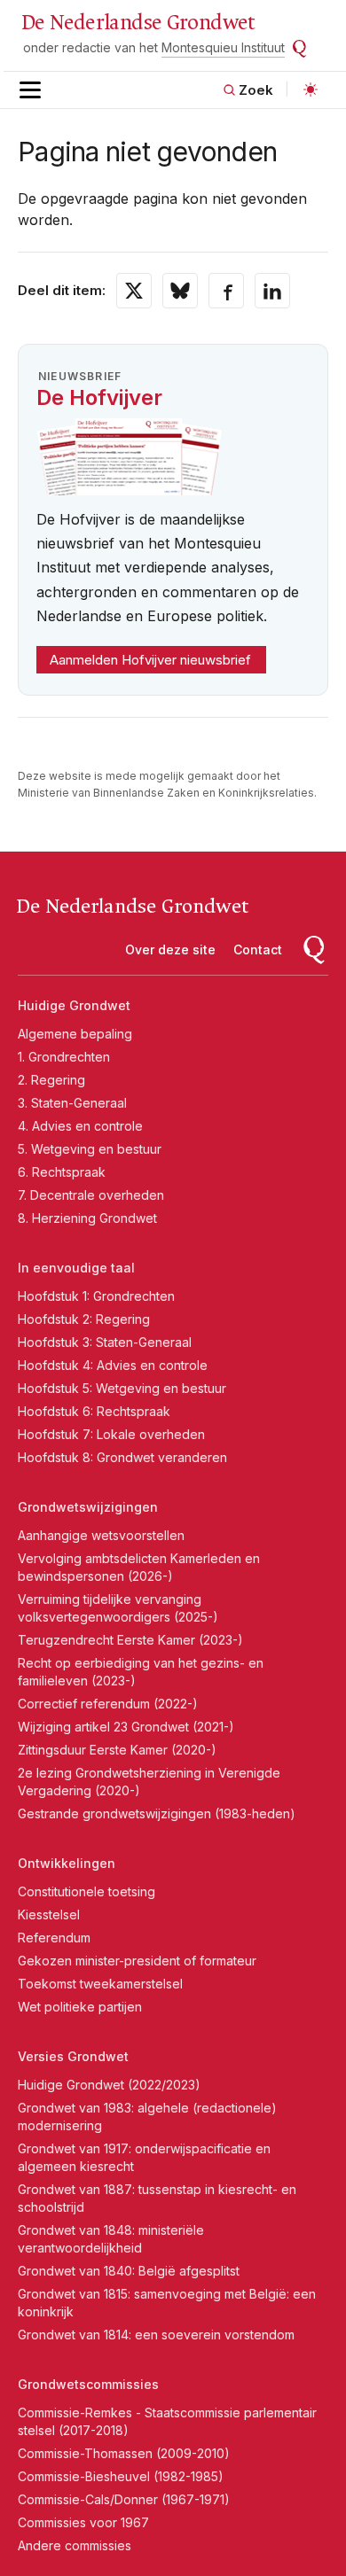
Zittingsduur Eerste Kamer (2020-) (117, 1750)
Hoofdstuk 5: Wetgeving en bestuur (122, 1388)
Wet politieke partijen (80, 2007)
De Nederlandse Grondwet (138, 23)
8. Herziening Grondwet (87, 1218)
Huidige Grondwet (74, 1005)
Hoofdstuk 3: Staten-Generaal (105, 1342)
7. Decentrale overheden (91, 1195)
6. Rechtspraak (62, 1172)
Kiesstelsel (49, 1914)
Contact (258, 949)
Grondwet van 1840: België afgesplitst (129, 2271)
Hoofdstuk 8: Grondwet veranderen (122, 1457)
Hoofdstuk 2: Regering (84, 1319)
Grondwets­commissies (88, 2384)
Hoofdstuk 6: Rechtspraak (94, 1411)
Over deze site (170, 949)
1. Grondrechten (64, 1057)
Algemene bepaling (75, 1034)
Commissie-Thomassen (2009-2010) (124, 2453)
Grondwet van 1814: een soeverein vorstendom (156, 2335)
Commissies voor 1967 (83, 2522)
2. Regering (51, 1080)
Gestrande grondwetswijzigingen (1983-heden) (157, 1813)
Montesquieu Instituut (223, 47)
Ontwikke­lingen (67, 1863)
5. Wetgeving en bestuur (90, 1149)
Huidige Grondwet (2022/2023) (109, 2085)
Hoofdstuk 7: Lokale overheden (111, 1434)
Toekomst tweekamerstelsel (100, 1984)
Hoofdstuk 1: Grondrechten (96, 1296)
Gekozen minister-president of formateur (137, 1961)
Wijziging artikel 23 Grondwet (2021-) (126, 1727)
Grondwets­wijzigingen (88, 1507)
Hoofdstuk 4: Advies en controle (113, 1365)
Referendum (54, 1938)
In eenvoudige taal (76, 1268)
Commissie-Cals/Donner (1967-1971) (124, 2499)
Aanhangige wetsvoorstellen (101, 1535)
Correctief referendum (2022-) (108, 1704)
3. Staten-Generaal (72, 1103)
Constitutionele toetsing (86, 1891)
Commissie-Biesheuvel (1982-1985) (121, 2476)
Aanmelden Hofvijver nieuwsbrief (150, 660)
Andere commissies (75, 2545)
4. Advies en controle (80, 1126)
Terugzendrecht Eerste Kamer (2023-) (130, 1640)
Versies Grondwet (73, 2056)
